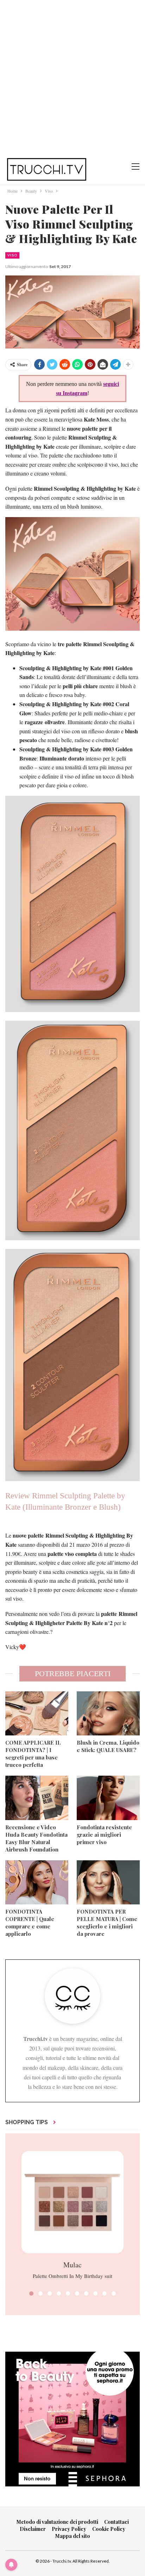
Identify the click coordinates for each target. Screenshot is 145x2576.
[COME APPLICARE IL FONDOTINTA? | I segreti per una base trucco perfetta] (37, 1713)
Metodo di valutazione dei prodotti (57, 2522)
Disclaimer (33, 2529)
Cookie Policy (109, 2529)
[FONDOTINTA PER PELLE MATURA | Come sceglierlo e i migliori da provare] (108, 1882)
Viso (12, 255)
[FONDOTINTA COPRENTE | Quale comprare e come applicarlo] (37, 1882)
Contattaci (116, 2522)
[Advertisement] (72, 76)
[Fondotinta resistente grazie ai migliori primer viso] (108, 1798)
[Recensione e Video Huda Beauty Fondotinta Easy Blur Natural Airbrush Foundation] (37, 1798)
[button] (31, 2293)
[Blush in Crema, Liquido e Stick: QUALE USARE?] (108, 1713)
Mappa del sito (73, 2536)
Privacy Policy (69, 2529)
